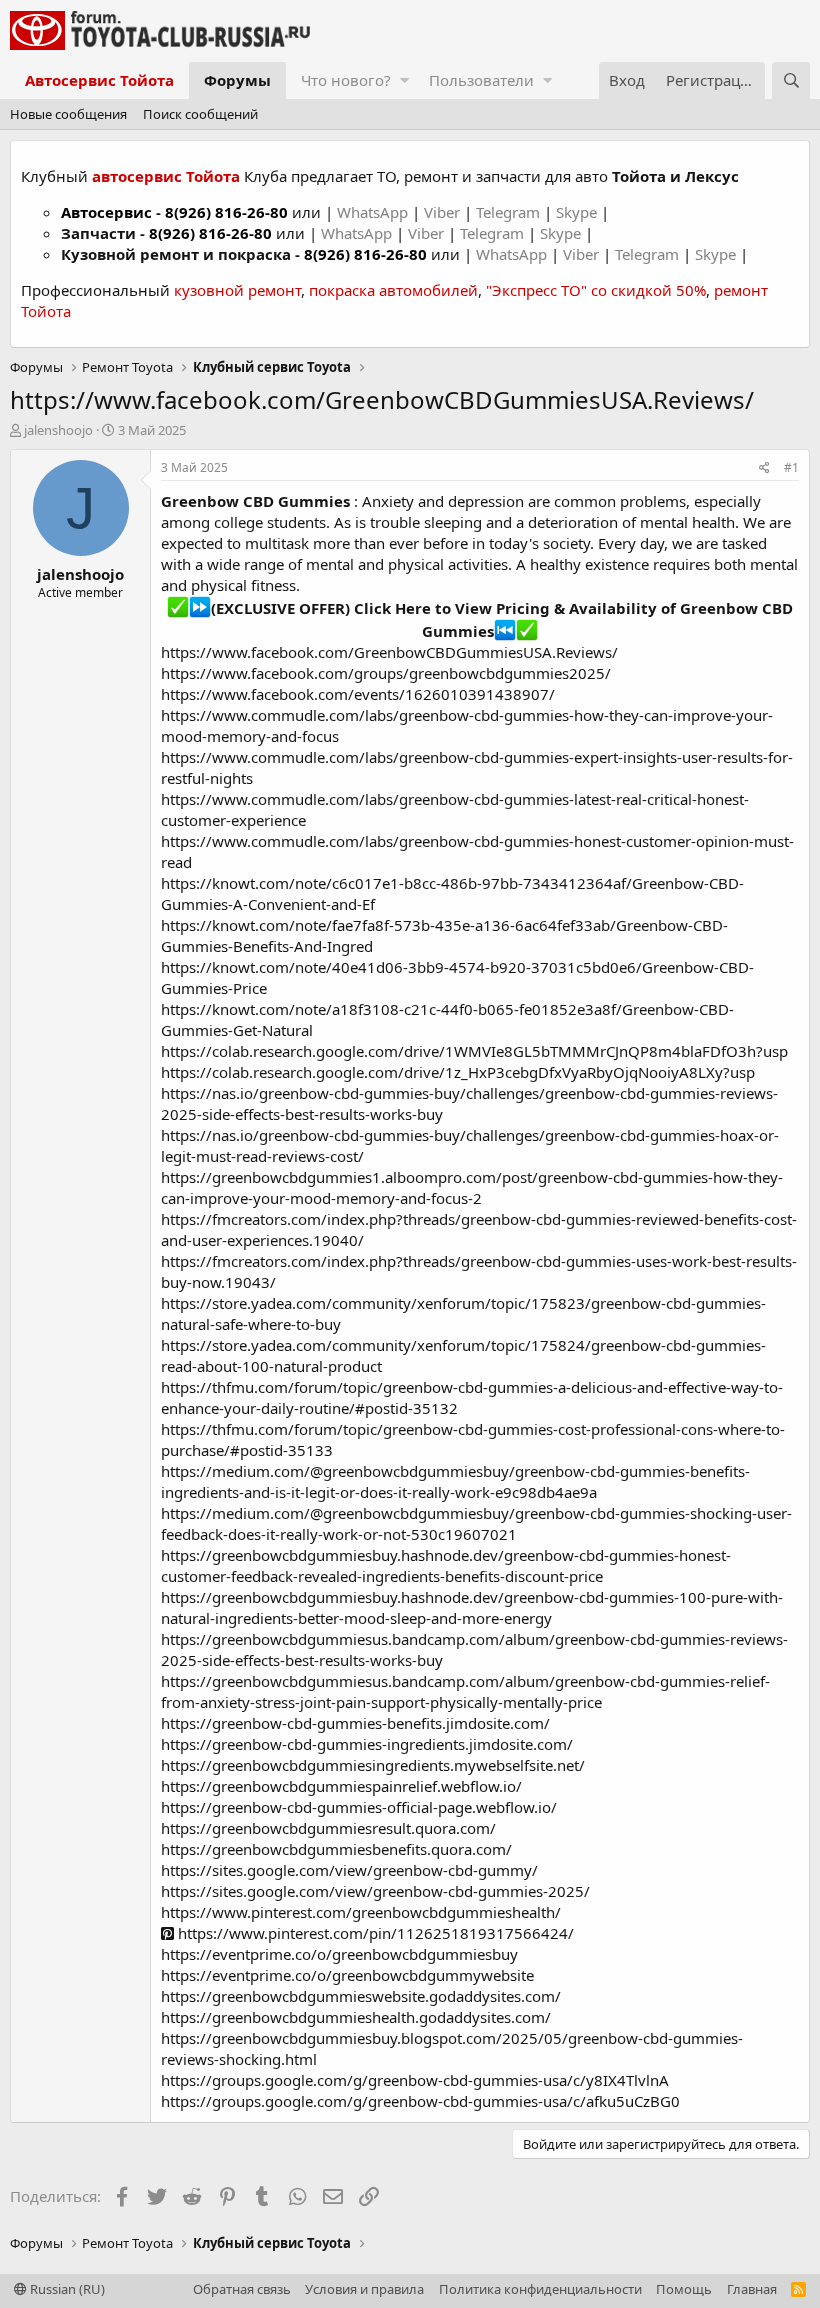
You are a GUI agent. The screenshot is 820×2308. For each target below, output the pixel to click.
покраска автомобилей (393, 290)
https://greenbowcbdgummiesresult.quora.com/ (328, 1828)
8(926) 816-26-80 (226, 212)
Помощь (684, 2289)
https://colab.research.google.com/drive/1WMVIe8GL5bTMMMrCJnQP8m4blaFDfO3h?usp (474, 1051)
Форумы (237, 80)
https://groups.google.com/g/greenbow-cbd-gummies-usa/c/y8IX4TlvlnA (415, 2080)
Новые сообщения (68, 114)
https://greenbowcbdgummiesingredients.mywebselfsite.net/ (373, 1765)
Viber (442, 212)
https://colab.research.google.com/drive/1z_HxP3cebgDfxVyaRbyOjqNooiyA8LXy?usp (458, 1072)
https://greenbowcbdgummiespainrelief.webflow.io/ (341, 1786)
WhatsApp (374, 212)
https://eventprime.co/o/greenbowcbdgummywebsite (347, 1975)
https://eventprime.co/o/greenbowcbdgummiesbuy (339, 1954)
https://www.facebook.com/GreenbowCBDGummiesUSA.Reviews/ (389, 652)
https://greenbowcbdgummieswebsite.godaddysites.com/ (361, 1996)
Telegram (510, 212)
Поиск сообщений (200, 114)
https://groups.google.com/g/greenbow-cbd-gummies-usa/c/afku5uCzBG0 (420, 2101)
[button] (404, 80)
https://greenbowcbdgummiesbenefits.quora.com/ (336, 1849)
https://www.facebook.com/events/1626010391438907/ (358, 694)
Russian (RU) (66, 2289)
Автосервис (106, 212)
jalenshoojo (58, 430)
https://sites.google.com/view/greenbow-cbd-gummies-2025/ (375, 1891)
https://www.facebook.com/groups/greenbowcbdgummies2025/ (386, 673)
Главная (752, 2289)
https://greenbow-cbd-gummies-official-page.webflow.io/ (359, 1807)
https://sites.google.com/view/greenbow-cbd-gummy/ (349, 1870)
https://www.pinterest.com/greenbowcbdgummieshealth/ (361, 1912)
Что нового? (346, 80)
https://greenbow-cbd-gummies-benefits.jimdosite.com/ (355, 1723)
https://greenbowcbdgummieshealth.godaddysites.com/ (356, 2017)
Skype (578, 212)
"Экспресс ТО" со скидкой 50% (596, 290)
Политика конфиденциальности (540, 2289)
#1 (791, 467)
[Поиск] (791, 80)
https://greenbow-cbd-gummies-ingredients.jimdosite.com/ (367, 1744)
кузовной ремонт (237, 290)
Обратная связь (242, 2289)
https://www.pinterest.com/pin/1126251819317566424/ (374, 1933)
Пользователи (481, 80)
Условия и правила (364, 2289)
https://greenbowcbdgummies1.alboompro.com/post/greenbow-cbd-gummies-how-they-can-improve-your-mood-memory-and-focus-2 (472, 1187)
